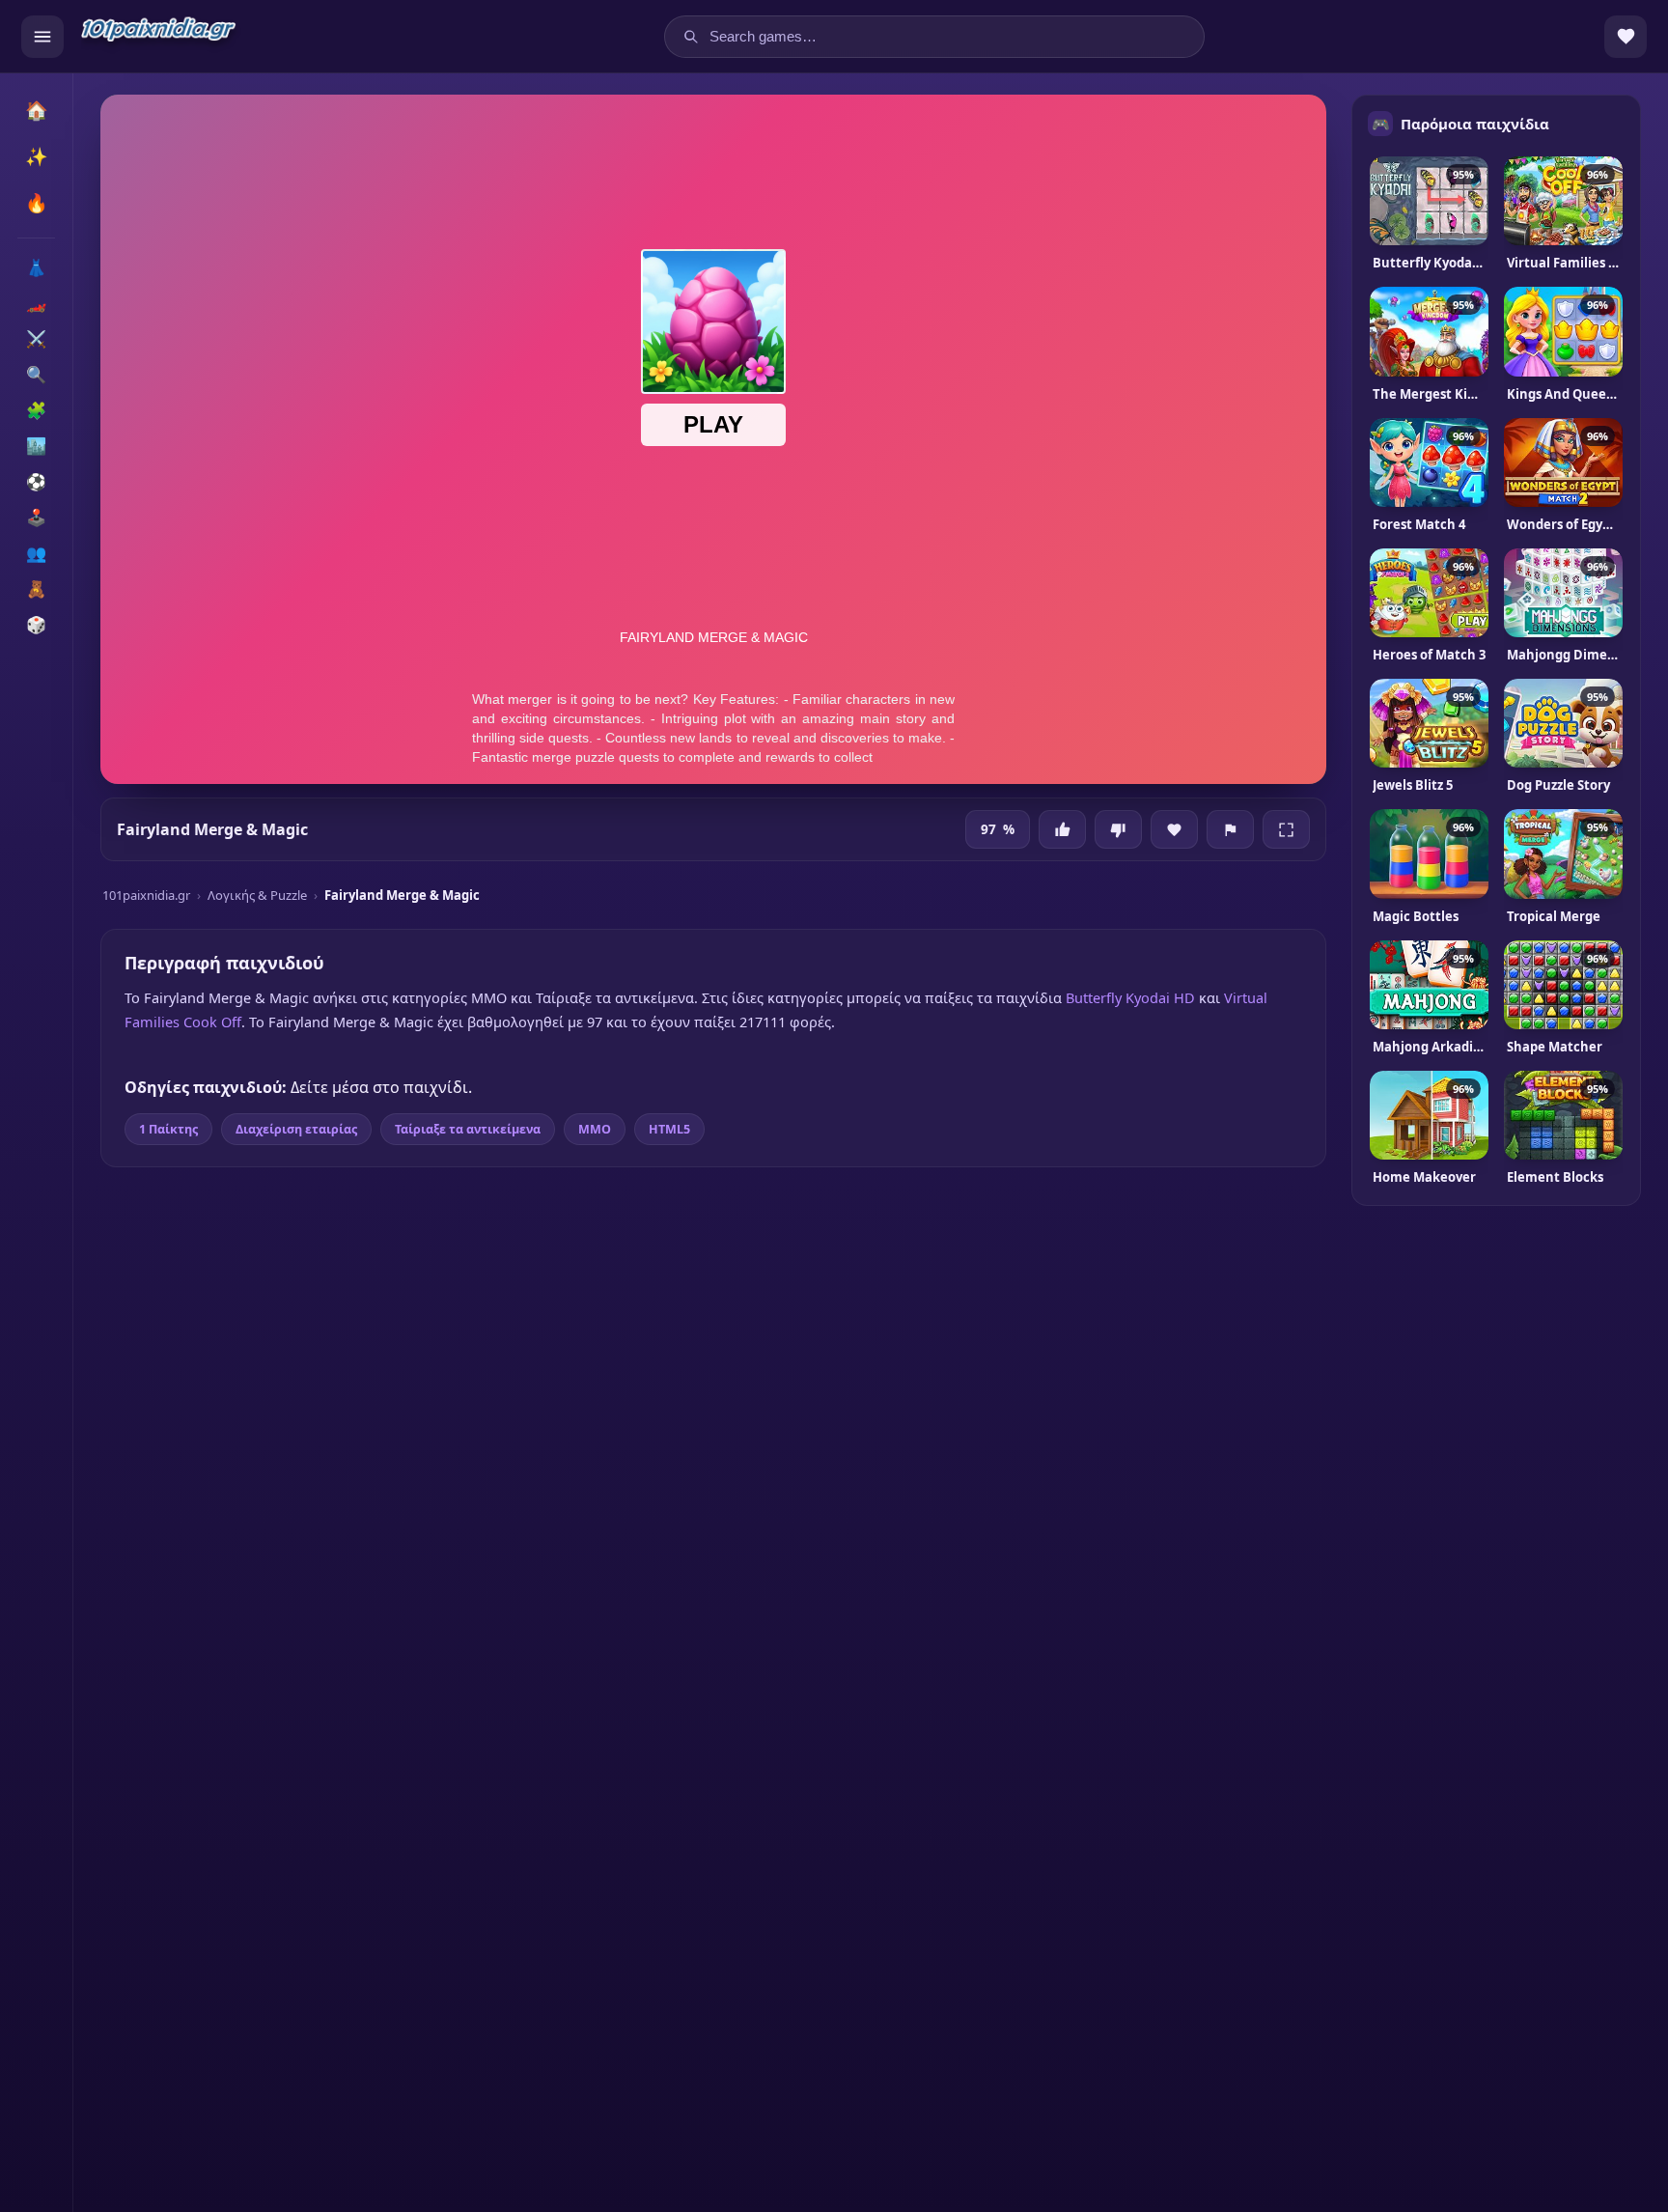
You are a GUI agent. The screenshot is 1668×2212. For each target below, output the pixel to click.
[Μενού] (42, 37)
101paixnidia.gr (146, 895)
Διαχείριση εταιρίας (296, 1129)
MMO (595, 1129)
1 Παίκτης (168, 1129)
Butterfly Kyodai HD (1130, 997)
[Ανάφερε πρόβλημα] (1230, 829)
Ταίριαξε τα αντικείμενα (468, 1129)
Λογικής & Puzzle (257, 895)
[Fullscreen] (1286, 829)
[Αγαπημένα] (1626, 37)
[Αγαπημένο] (1174, 829)
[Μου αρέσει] (1062, 829)
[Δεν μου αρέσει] (1118, 829)
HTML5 (669, 1129)
